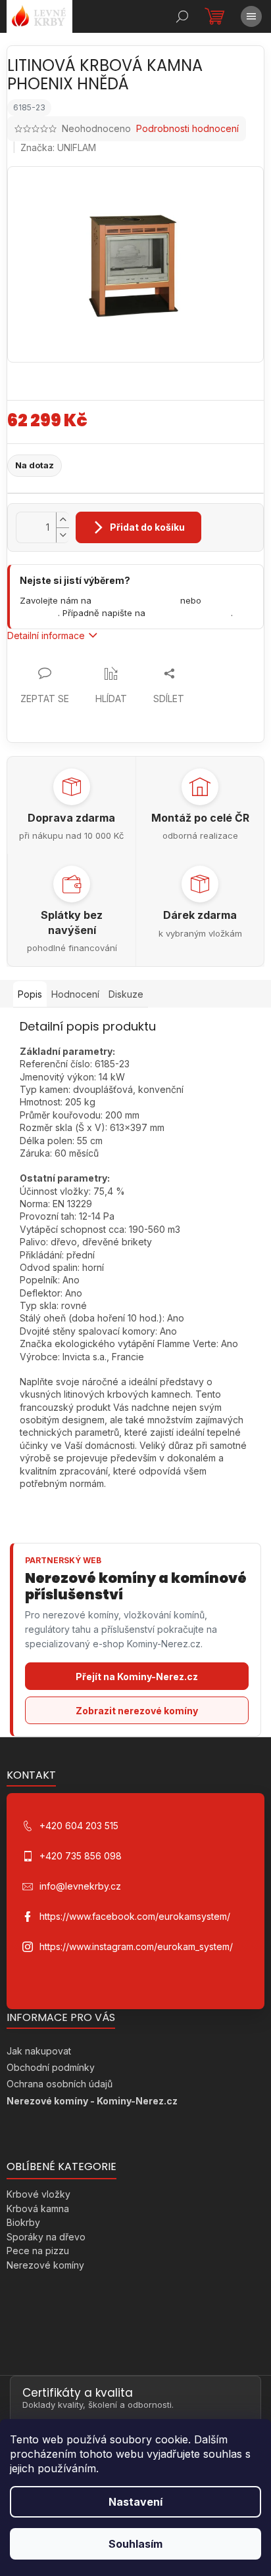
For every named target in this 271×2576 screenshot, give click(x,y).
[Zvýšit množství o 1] (62, 520)
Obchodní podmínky (51, 2067)
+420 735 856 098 (81, 1856)
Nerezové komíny (45, 2265)
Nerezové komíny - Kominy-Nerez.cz (92, 2101)
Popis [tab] (30, 994)
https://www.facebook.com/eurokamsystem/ (135, 1916)
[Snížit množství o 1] (62, 535)
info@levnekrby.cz (189, 613)
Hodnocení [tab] (75, 994)
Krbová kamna (38, 2209)
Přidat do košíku (147, 527)
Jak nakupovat (39, 2051)
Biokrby (23, 2222)
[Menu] (251, 16)
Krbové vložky (38, 2194)
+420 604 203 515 (136, 600)
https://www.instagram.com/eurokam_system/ (136, 1946)
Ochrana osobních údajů (60, 2084)
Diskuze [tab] (126, 994)
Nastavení (135, 2502)
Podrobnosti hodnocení (187, 128)
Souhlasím (135, 2544)
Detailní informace (46, 635)
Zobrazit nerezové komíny (137, 1711)
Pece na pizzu (38, 2251)
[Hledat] (182, 16)
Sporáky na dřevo (46, 2237)
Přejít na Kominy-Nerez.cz (137, 1677)
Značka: (58, 147)
